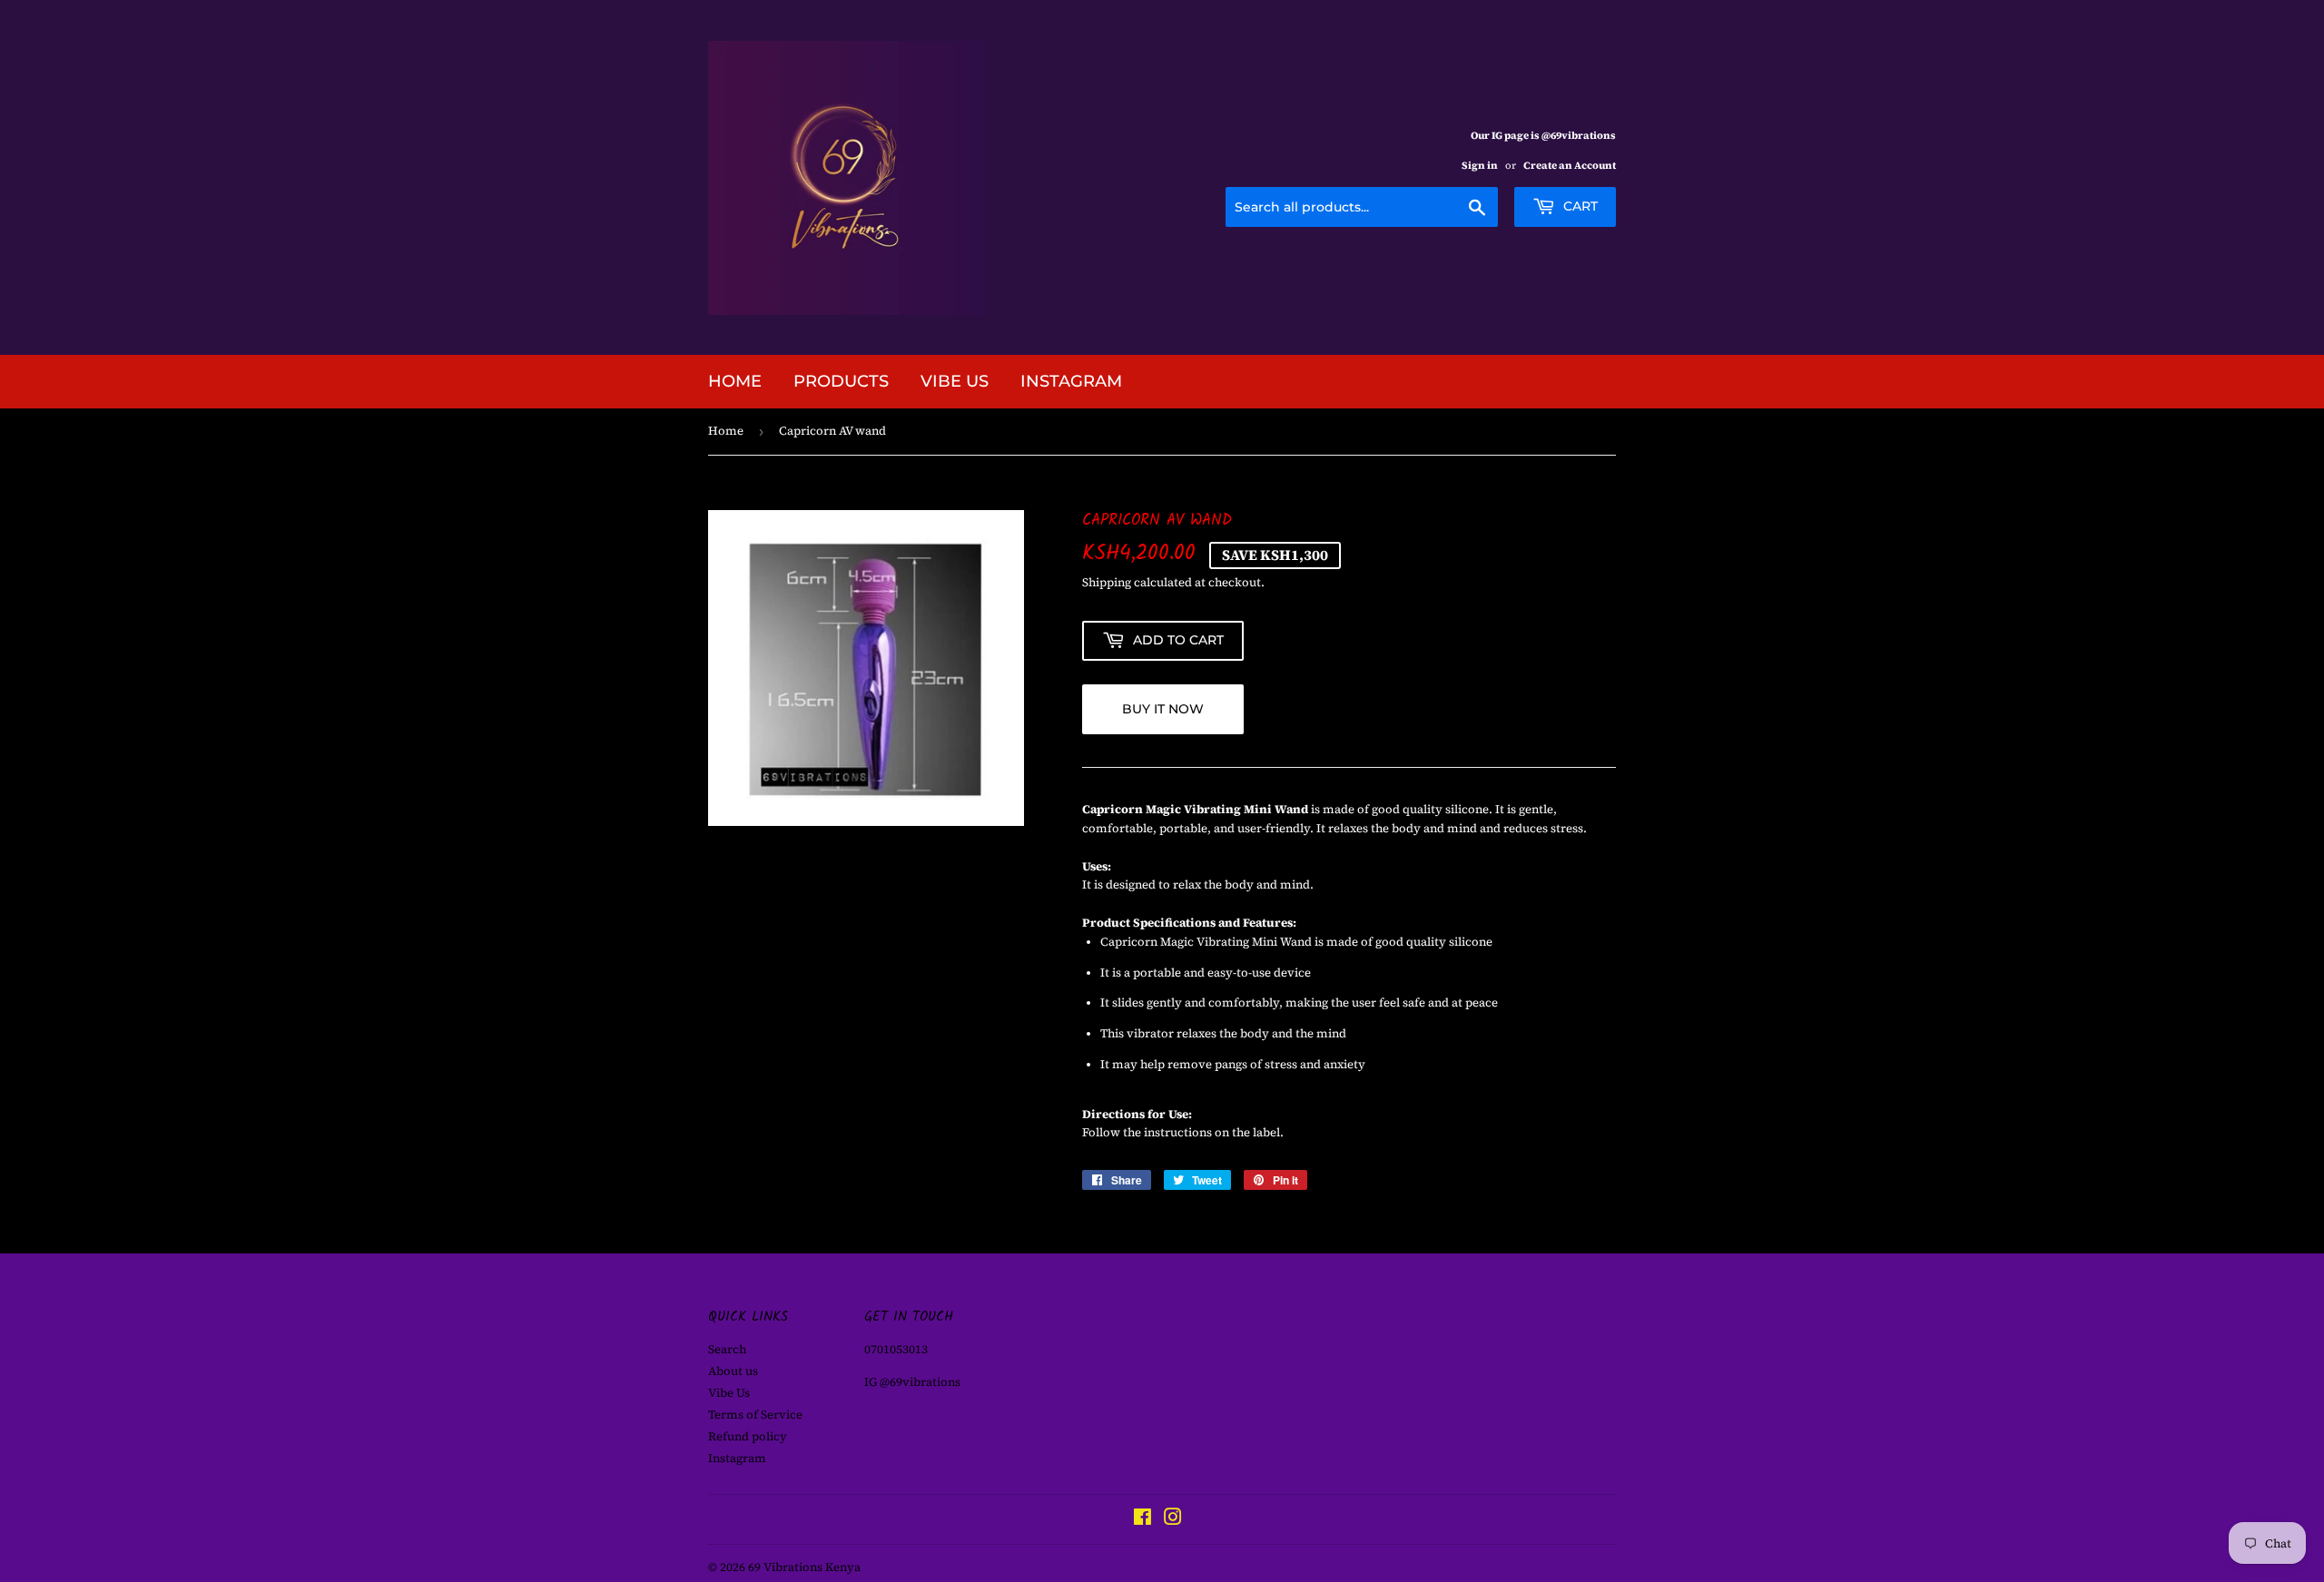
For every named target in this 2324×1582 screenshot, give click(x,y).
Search (727, 1349)
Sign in (1480, 166)
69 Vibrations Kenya (804, 1567)
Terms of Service (755, 1415)
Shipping (1107, 582)
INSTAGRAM (1071, 381)
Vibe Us (729, 1393)
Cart (1579, 206)
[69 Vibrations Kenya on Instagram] (1173, 1520)
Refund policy (748, 1436)
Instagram (737, 1458)
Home (735, 381)
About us (733, 1371)
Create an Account (1570, 166)
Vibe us (955, 381)
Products (841, 381)
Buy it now (1163, 709)
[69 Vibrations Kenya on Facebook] (1142, 1520)
